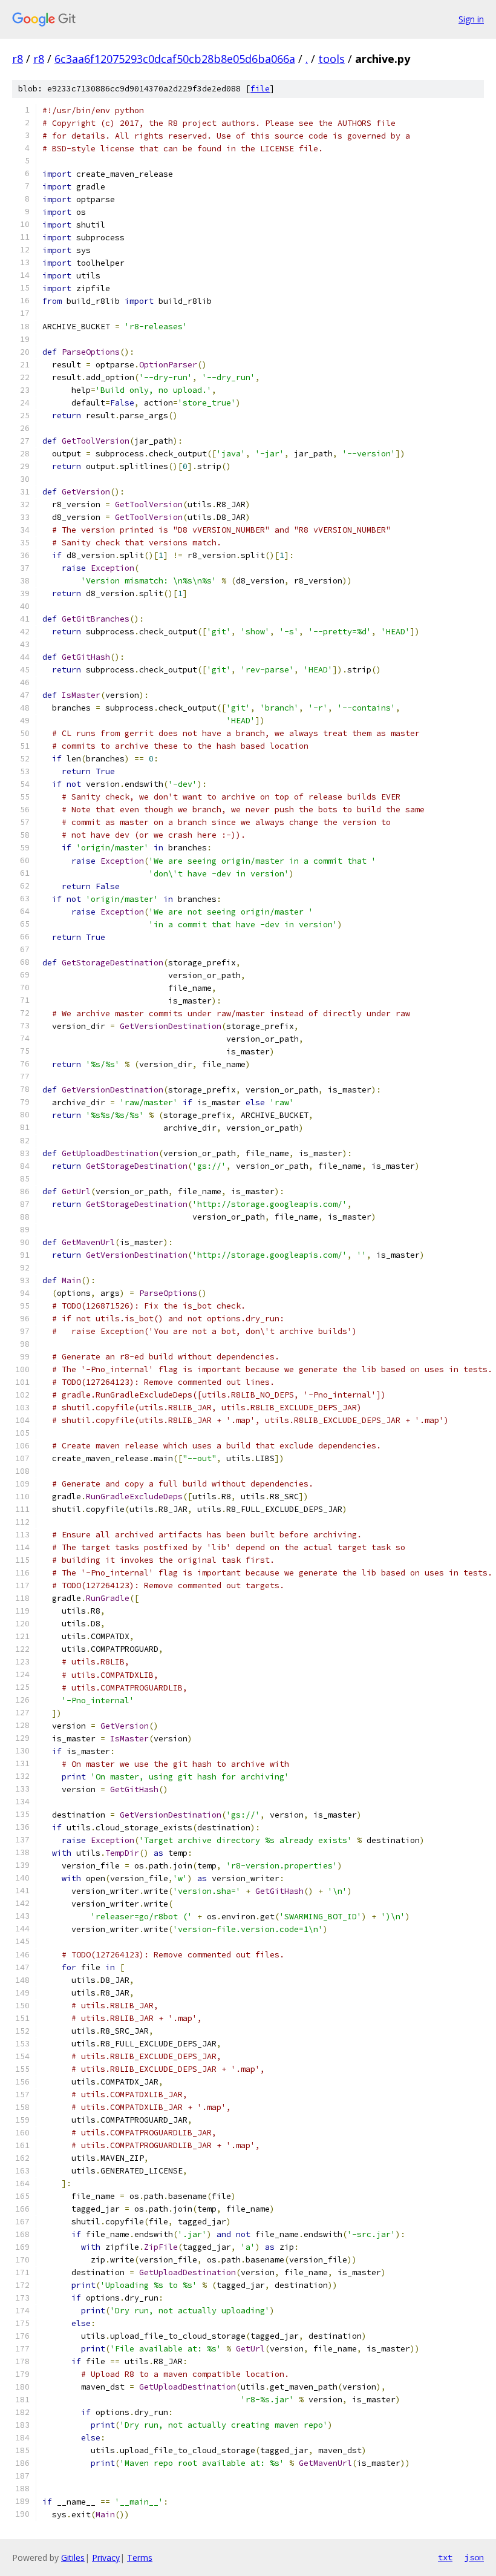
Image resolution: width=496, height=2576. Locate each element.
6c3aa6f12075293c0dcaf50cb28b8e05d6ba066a (175, 59)
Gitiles (73, 2558)
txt (445, 2557)
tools (331, 59)
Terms (140, 2558)
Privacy (106, 2558)
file (260, 89)
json (474, 2557)
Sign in (471, 19)
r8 (18, 59)
